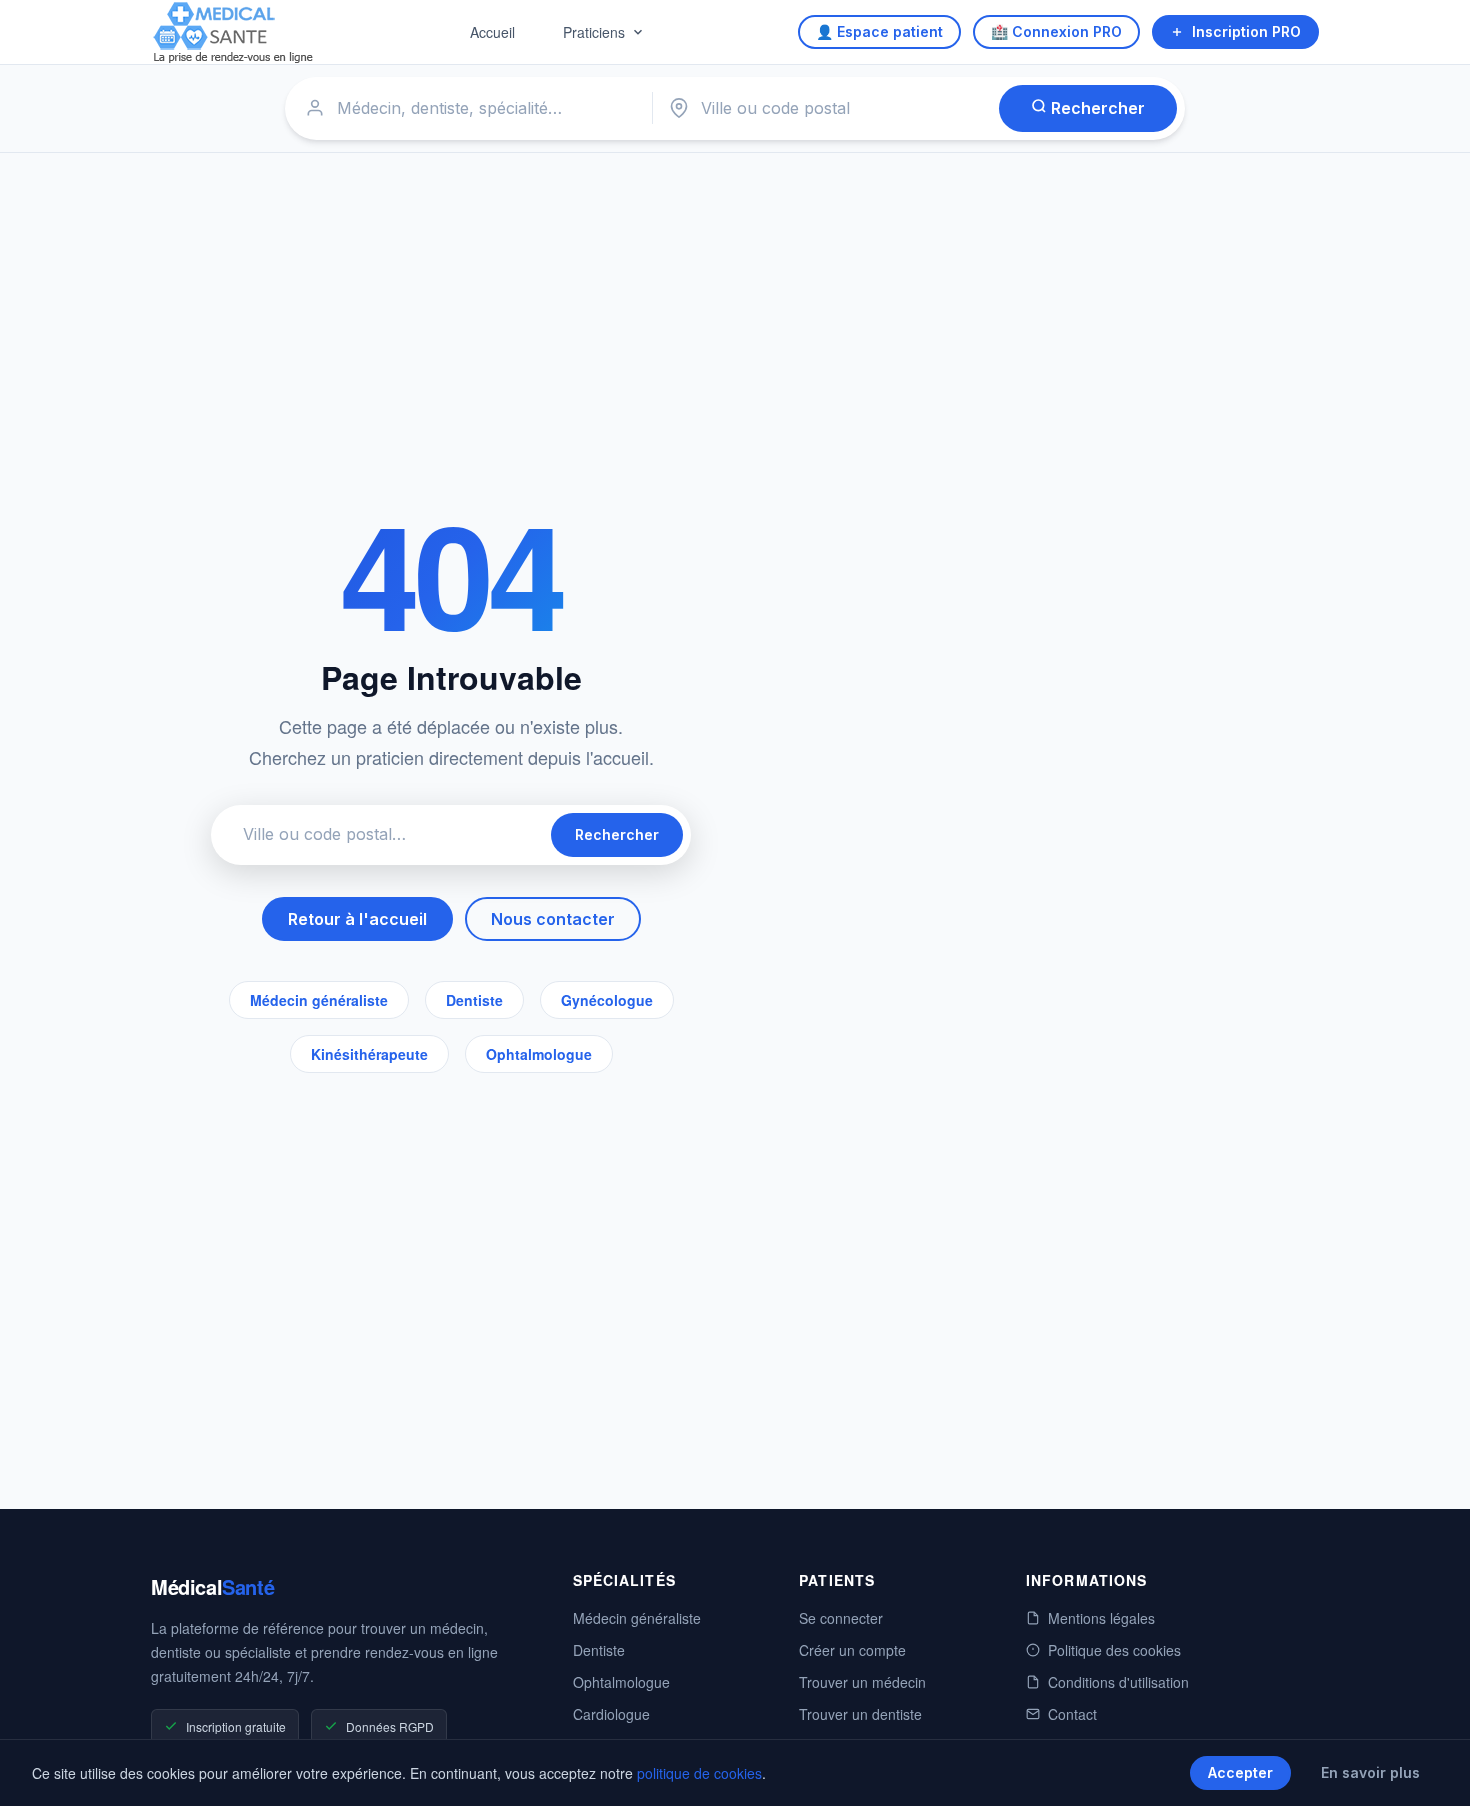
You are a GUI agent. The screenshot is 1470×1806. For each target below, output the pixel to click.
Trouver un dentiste (860, 1714)
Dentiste (474, 1000)
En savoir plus (1370, 1772)
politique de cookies (699, 1773)
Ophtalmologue (539, 1054)
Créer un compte (852, 1650)
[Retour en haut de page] (1432, 1770)
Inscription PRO (1246, 31)
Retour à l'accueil (357, 919)
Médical (212, 1586)
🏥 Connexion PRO (1056, 31)
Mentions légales (1101, 1618)
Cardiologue (611, 1714)
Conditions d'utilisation (1118, 1682)
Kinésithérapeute (369, 1054)
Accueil (492, 32)
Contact (1072, 1714)
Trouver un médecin (862, 1682)
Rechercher (1096, 108)
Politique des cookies (1114, 1650)
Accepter (1240, 1772)
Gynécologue (607, 1000)
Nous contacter (553, 919)
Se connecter (841, 1618)
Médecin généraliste (319, 1000)
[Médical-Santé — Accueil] (233, 32)
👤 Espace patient (879, 31)
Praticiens (594, 32)
